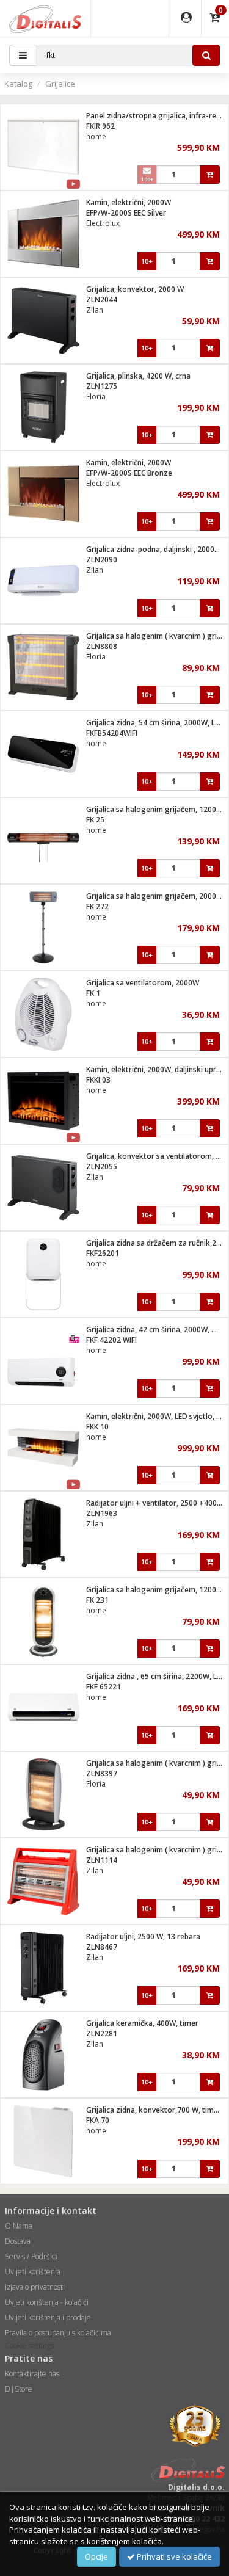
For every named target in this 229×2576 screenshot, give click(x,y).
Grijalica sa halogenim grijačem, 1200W (154, 809)
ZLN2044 (102, 299)
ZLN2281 (102, 2034)
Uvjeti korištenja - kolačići (47, 2302)
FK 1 (93, 993)
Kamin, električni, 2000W (129, 202)
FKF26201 (103, 1253)
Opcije (96, 2556)
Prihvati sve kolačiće (173, 2556)
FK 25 (95, 820)
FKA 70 (98, 2120)
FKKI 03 (98, 1080)
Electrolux (103, 223)
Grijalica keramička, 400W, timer (142, 2023)
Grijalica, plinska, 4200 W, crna (138, 376)
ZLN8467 (102, 1947)
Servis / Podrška (31, 2256)
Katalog (18, 84)
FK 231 (97, 1600)
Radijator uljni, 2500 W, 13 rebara (143, 1936)
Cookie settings (29, 2346)
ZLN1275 (102, 386)
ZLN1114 (102, 1860)
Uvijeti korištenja (33, 2272)
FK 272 (97, 906)
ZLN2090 (102, 560)
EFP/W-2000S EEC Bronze (129, 473)
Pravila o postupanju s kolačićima (58, 2333)
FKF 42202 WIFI (111, 1340)
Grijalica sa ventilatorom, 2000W (143, 983)
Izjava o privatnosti (35, 2287)
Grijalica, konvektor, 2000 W (135, 289)
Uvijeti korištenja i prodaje (48, 2317)
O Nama (19, 2226)
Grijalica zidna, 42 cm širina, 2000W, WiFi (156, 1330)
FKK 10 (97, 1427)
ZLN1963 (102, 1513)
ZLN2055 (102, 1166)
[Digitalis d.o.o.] (45, 18)
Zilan (95, 310)
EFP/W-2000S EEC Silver (126, 213)
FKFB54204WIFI (112, 733)
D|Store (19, 2389)
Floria (96, 397)
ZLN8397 (102, 1773)
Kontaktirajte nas (32, 2374)
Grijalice (60, 84)
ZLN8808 (102, 646)
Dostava (18, 2241)
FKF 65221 (104, 1687)
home (96, 136)
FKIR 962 (100, 126)
